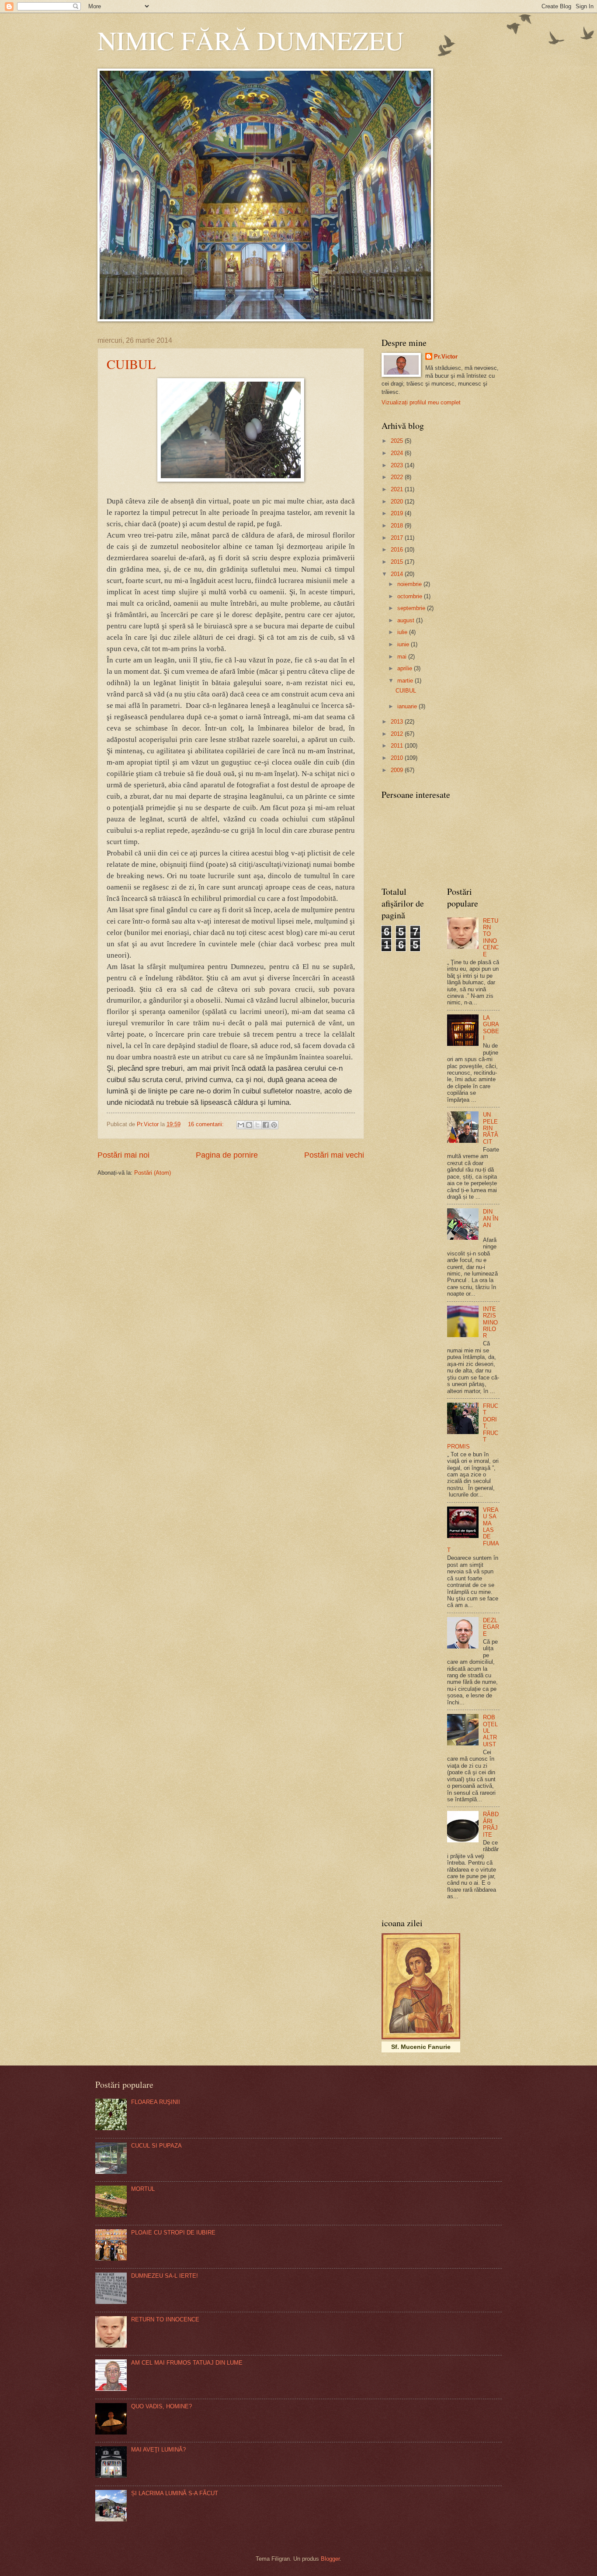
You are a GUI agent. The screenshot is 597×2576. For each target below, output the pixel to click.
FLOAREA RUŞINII (156, 2102)
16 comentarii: (207, 1124)
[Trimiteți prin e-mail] (241, 1125)
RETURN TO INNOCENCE (491, 938)
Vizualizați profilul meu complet (421, 402)
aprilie (406, 668)
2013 (398, 722)
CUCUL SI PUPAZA (156, 2146)
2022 (398, 477)
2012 (398, 734)
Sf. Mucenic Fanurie (421, 2047)
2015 (398, 562)
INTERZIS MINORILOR (490, 1322)
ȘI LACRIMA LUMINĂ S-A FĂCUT (175, 2493)
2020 (398, 502)
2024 (398, 453)
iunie (404, 644)
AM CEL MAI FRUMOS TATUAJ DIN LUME (187, 2363)
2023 (398, 465)
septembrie (412, 608)
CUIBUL (131, 364)
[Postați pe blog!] (249, 1125)
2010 (398, 758)
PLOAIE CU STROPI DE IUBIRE (173, 2233)
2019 (398, 513)
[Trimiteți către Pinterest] (274, 1125)
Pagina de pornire (227, 1155)
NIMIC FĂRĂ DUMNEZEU (251, 40)
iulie (403, 632)
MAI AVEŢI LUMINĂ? (158, 2450)
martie (406, 681)
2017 (398, 538)
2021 (398, 489)
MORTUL (143, 2189)
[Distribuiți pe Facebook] (266, 1125)
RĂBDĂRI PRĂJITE (491, 1824)
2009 (398, 770)
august (407, 620)
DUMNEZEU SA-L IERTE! (165, 2276)
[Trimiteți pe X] (257, 1125)
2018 (398, 526)
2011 (398, 746)
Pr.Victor (446, 357)
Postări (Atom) (153, 1173)
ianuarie (408, 706)
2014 (398, 574)
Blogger (330, 2559)
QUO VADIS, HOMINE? (161, 2406)
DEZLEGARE (491, 1627)
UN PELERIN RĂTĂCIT (491, 1128)
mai (403, 657)
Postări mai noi (123, 1155)
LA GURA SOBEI (491, 1028)
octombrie (411, 596)
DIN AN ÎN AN (491, 1218)
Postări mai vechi (334, 1155)
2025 (398, 441)
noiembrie (410, 584)
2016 (398, 550)
